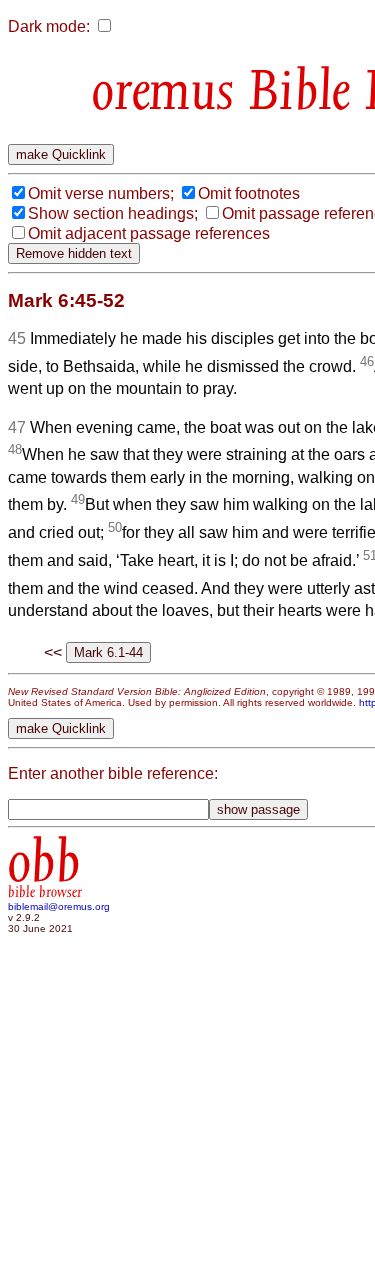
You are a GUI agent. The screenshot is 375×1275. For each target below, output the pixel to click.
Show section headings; (113, 213)
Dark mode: (49, 26)
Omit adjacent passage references (149, 233)
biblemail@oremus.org (59, 906)
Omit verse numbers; (101, 193)
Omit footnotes (249, 193)
